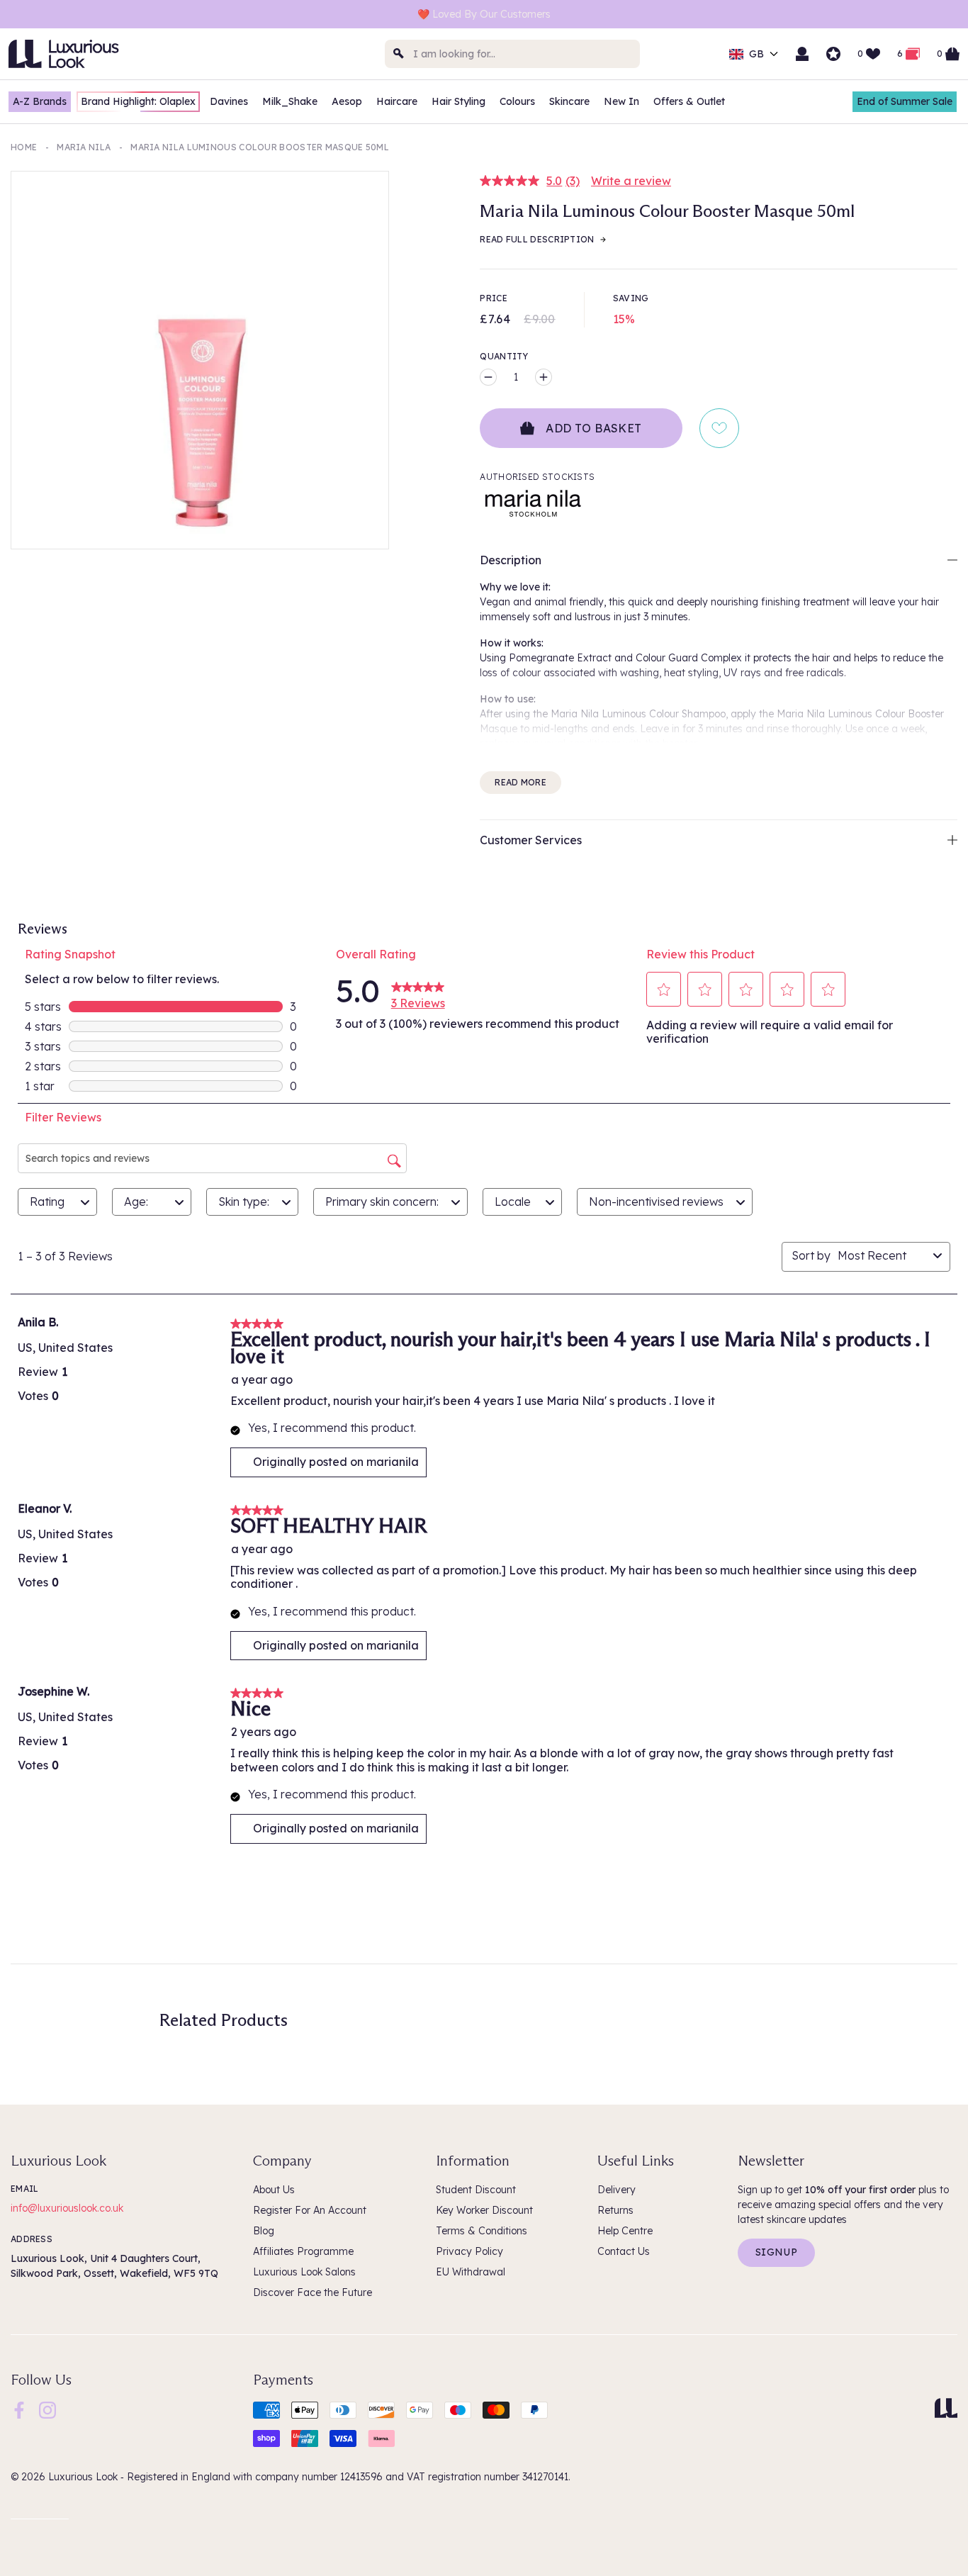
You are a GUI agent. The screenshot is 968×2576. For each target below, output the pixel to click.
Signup (776, 2252)
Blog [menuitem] (264, 2231)
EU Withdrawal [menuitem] (471, 2272)
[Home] (946, 2408)
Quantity (504, 356)
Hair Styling (458, 101)
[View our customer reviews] (833, 54)
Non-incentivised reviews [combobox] (656, 1202)
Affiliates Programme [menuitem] (303, 2251)
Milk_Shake (290, 101)
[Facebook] (19, 2409)
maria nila (84, 147)
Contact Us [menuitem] (624, 2251)
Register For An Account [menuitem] (310, 2210)
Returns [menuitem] (615, 2210)
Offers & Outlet (689, 101)
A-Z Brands (40, 101)
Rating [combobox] (47, 1202)
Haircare (397, 101)
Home (24, 147)
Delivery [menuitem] (617, 2190)
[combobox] (512, 54)
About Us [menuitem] (274, 2190)
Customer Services (531, 840)
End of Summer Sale (905, 101)
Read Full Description (537, 239)
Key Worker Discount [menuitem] (484, 2210)
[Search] (399, 54)
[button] (664, 990)
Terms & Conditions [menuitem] (482, 2231)
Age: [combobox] (136, 1202)
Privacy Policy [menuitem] (469, 2251)
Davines (229, 101)
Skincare (569, 101)
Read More (520, 782)
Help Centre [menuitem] (625, 2231)
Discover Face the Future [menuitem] (313, 2292)
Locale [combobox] (513, 1202)
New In (621, 101)
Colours (517, 101)
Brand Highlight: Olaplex (138, 101)
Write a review (631, 181)
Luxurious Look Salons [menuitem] (304, 2272)
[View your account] (802, 54)
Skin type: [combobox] (244, 1202)
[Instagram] (47, 2409)
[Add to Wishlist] (719, 428)
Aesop (347, 101)
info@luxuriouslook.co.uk (67, 2208)
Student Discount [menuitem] (476, 2190)
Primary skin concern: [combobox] (382, 1202)
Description (511, 560)
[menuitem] (19, 2410)
